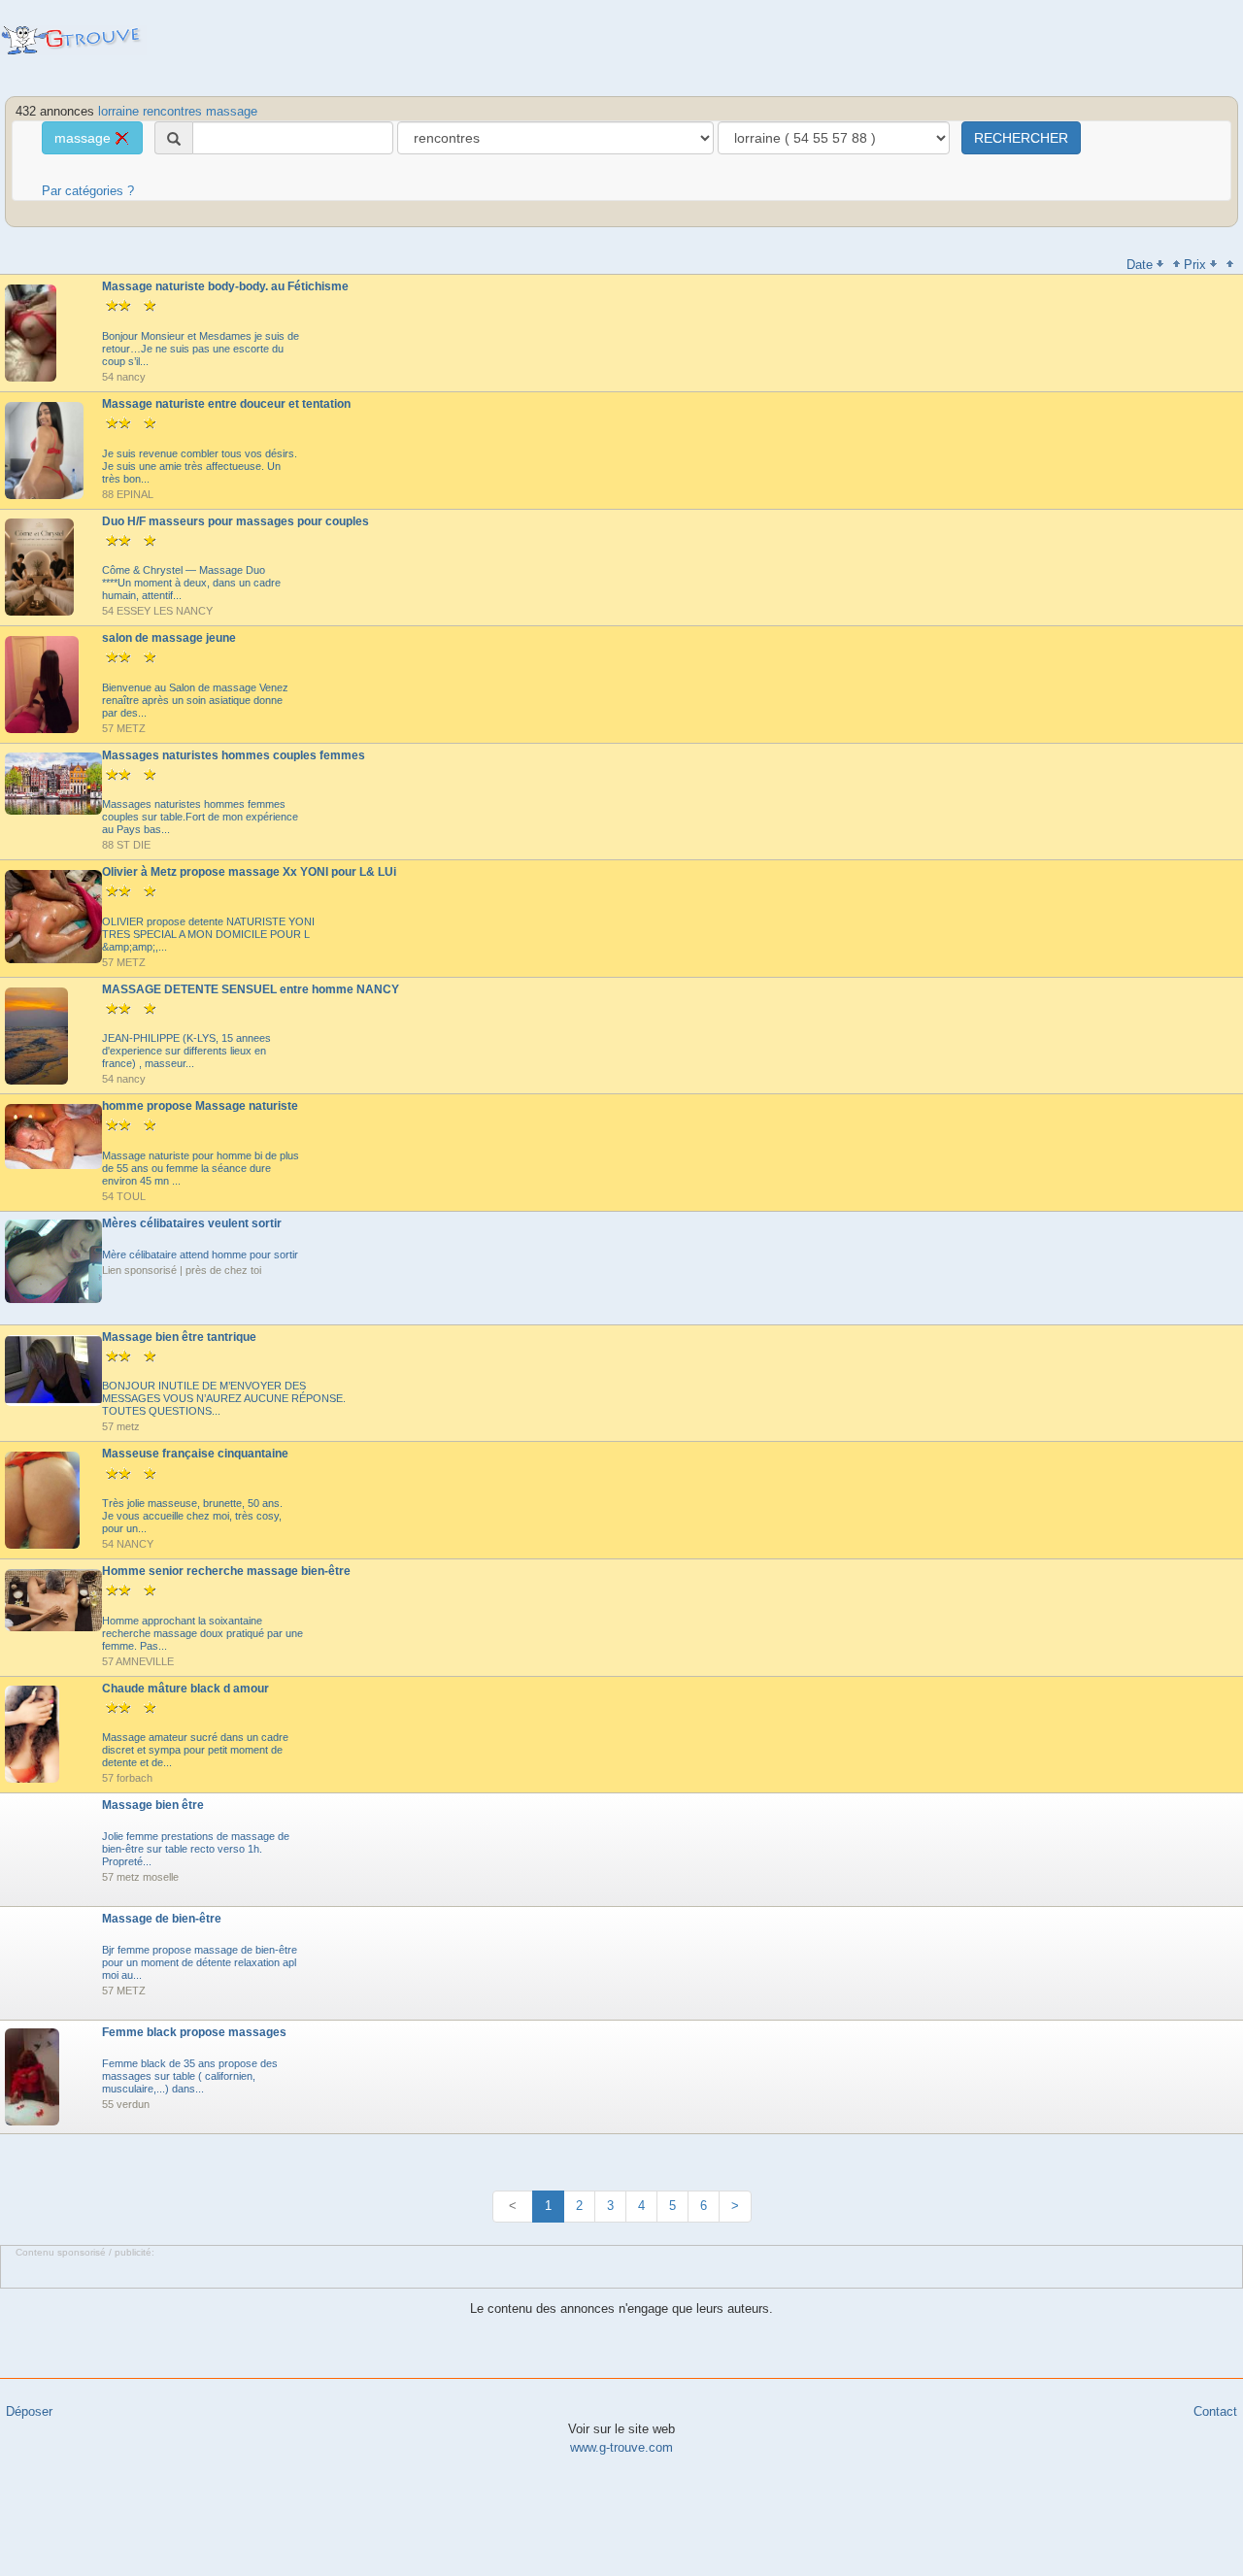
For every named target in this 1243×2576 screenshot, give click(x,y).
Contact (1215, 2411)
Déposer (29, 2411)
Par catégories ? (88, 191)
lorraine (118, 111)
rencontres (172, 111)
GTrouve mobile (73, 40)
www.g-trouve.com (621, 2447)
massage (232, 111)
